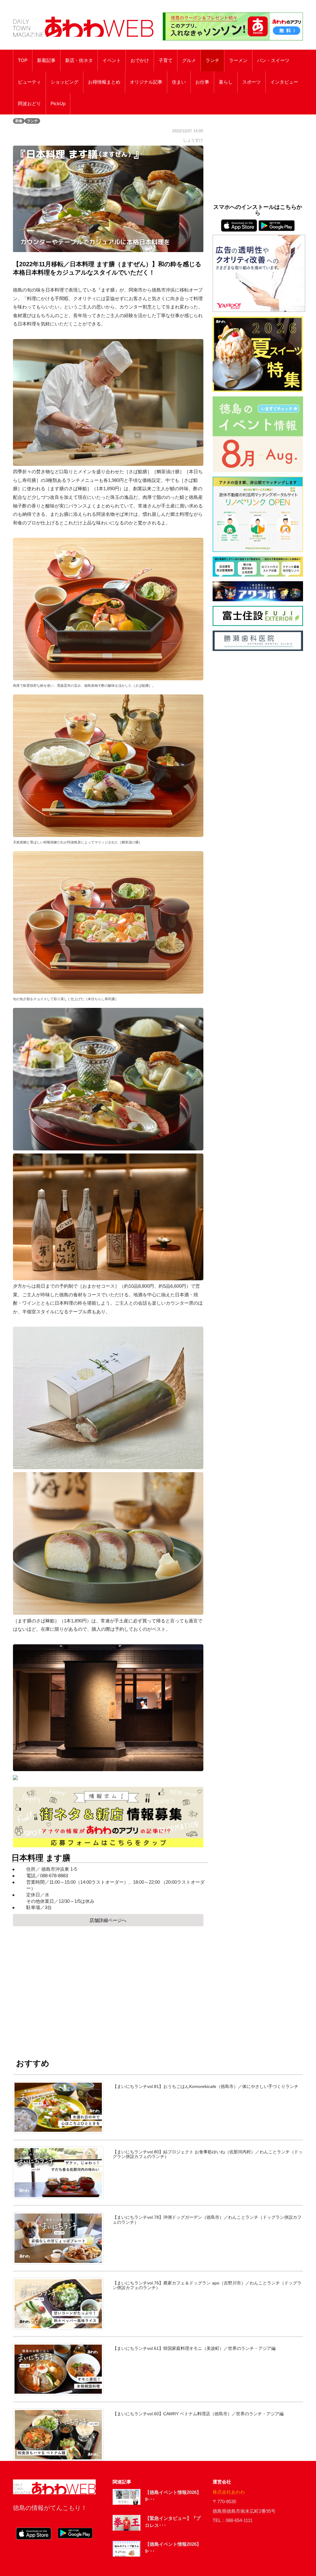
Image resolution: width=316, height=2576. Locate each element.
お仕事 (202, 82)
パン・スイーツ (273, 60)
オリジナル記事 (146, 82)
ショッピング (64, 82)
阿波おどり (29, 104)
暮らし (226, 82)
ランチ (212, 60)
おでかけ (140, 60)
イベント (112, 60)
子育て (166, 60)
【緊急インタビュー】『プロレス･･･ (173, 2522)
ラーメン (238, 60)
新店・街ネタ (79, 60)
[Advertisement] (108, 1986)
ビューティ (29, 82)
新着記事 (46, 60)
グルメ (189, 60)
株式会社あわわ (229, 2492)
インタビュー (284, 82)
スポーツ (252, 82)
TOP (23, 60)
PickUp (58, 104)
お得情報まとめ (104, 82)
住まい (179, 82)
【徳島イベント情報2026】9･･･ (173, 2496)
